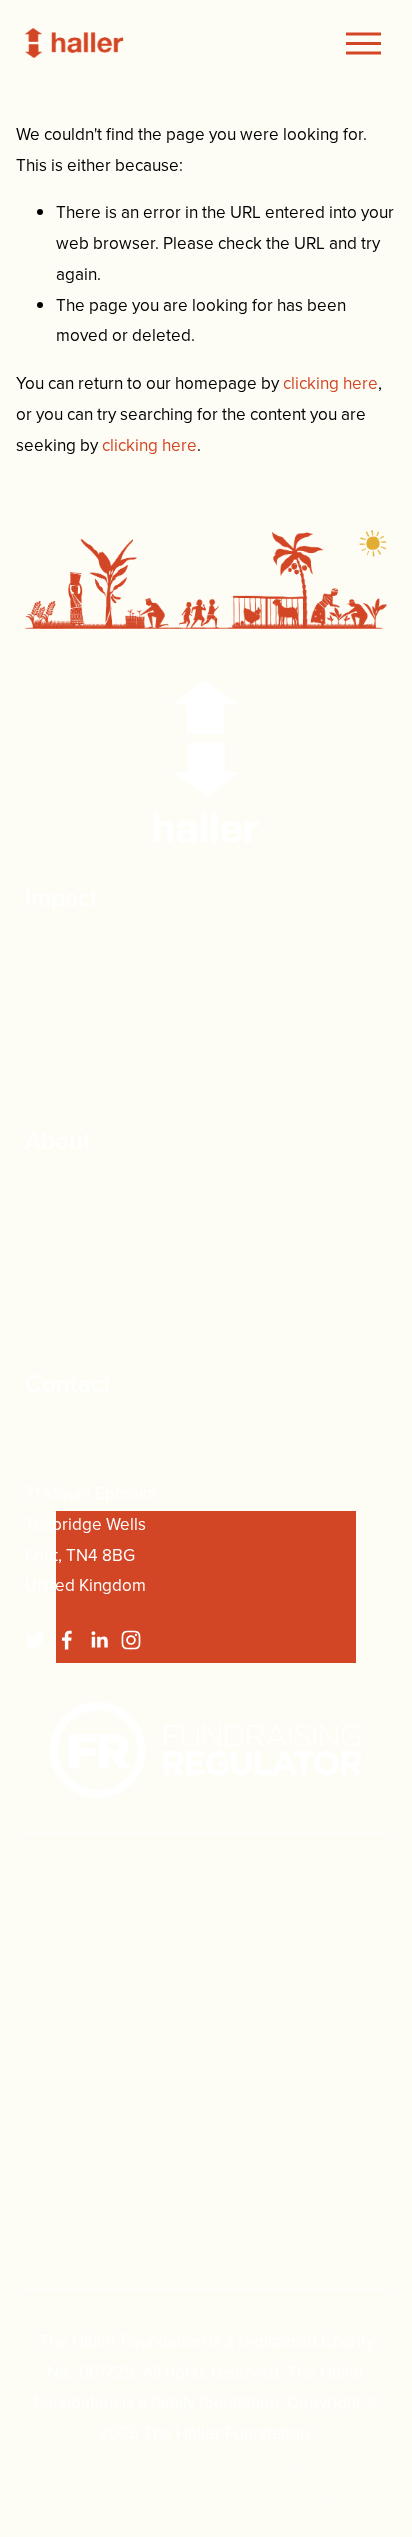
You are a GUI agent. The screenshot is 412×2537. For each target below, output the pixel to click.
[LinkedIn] (99, 1640)
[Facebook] (67, 1640)
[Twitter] (35, 1640)
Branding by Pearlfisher (204, 2464)
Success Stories (84, 1022)
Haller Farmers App (98, 1052)
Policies (54, 1295)
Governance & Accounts (114, 1265)
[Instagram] (131, 1640)
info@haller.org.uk (92, 1446)
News (46, 1326)
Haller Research (84, 991)
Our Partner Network (103, 1083)
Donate (52, 960)
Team (45, 1234)
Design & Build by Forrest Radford (204, 2495)
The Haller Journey (96, 1203)
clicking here (330, 383)
